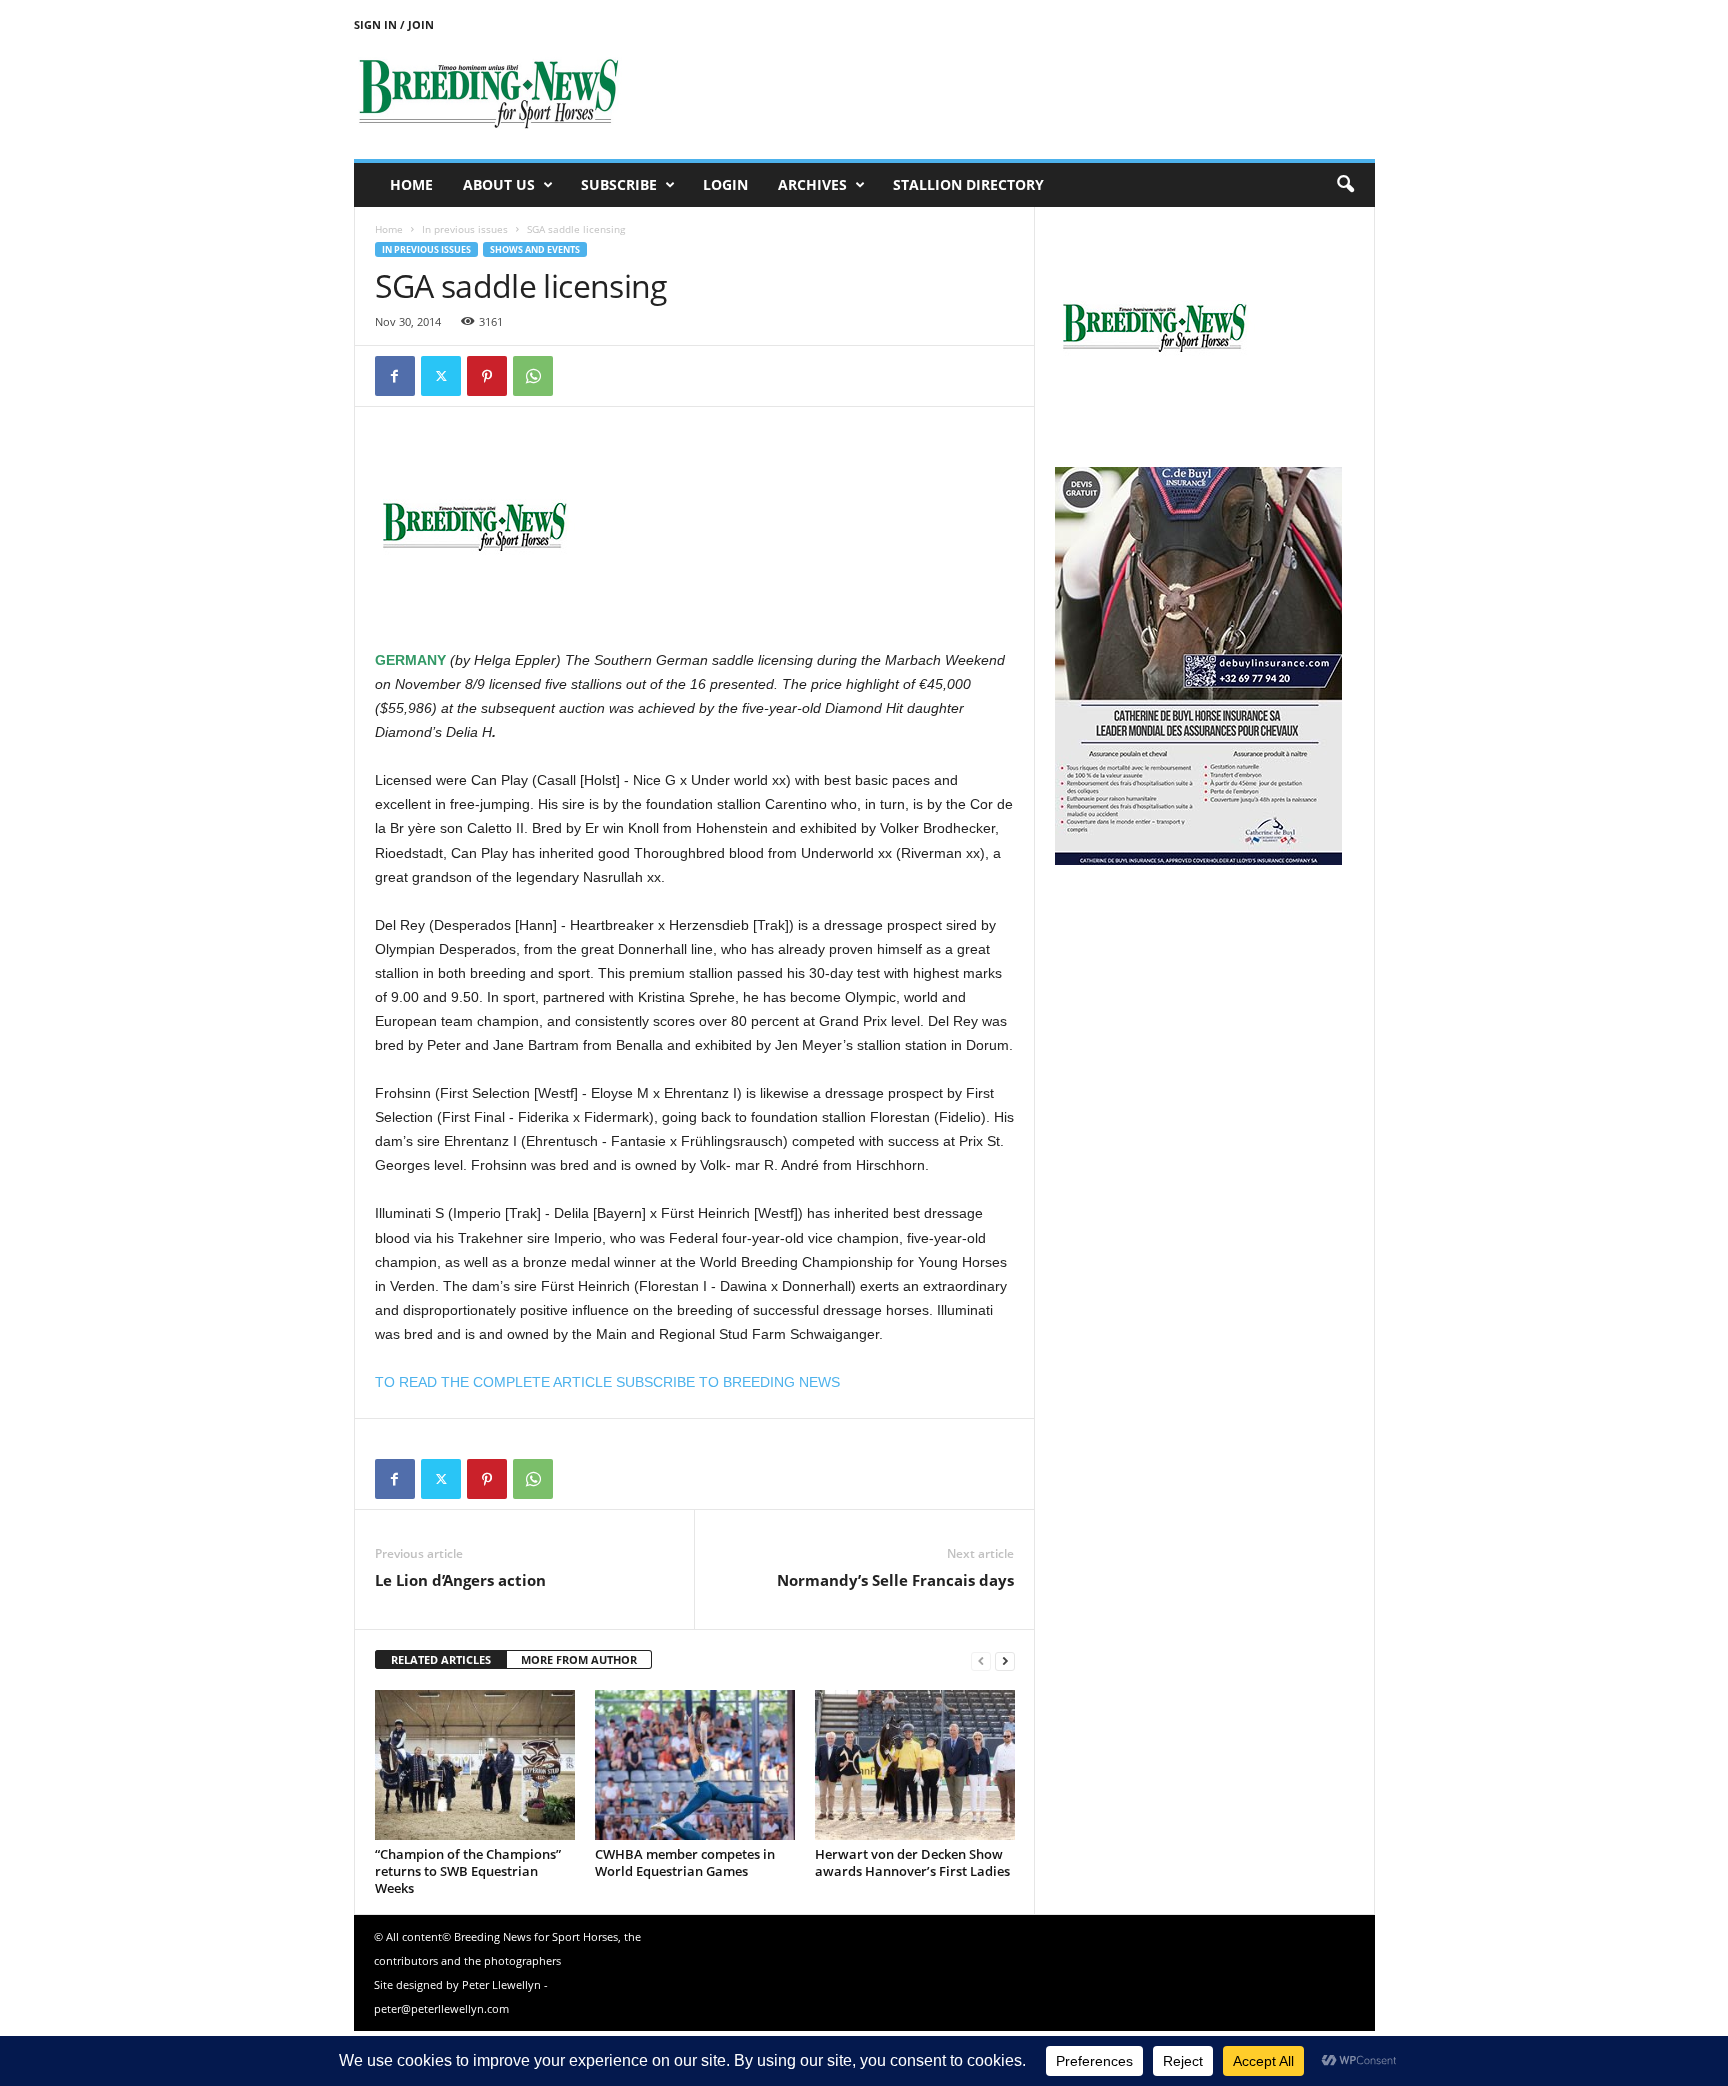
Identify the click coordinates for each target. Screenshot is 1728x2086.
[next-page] (1005, 1660)
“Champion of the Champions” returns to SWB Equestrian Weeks (468, 1871)
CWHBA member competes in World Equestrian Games (685, 1862)
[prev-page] (981, 1660)
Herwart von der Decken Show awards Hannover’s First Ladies (912, 1862)
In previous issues (465, 229)
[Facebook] (395, 376)
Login (725, 184)
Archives (812, 184)
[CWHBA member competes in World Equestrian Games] (695, 1765)
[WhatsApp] (533, 376)
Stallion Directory (968, 184)
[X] (441, 376)
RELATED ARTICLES (441, 1659)
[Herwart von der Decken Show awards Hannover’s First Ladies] (915, 1765)
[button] (1345, 185)
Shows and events (535, 249)
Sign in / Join (394, 24)
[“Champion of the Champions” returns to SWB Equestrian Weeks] (475, 1765)
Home (411, 184)
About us (499, 184)
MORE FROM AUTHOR (579, 1659)
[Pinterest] (487, 376)
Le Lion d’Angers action (460, 1580)
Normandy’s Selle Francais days (895, 1580)
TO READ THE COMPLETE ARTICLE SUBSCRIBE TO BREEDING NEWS (607, 1382)
